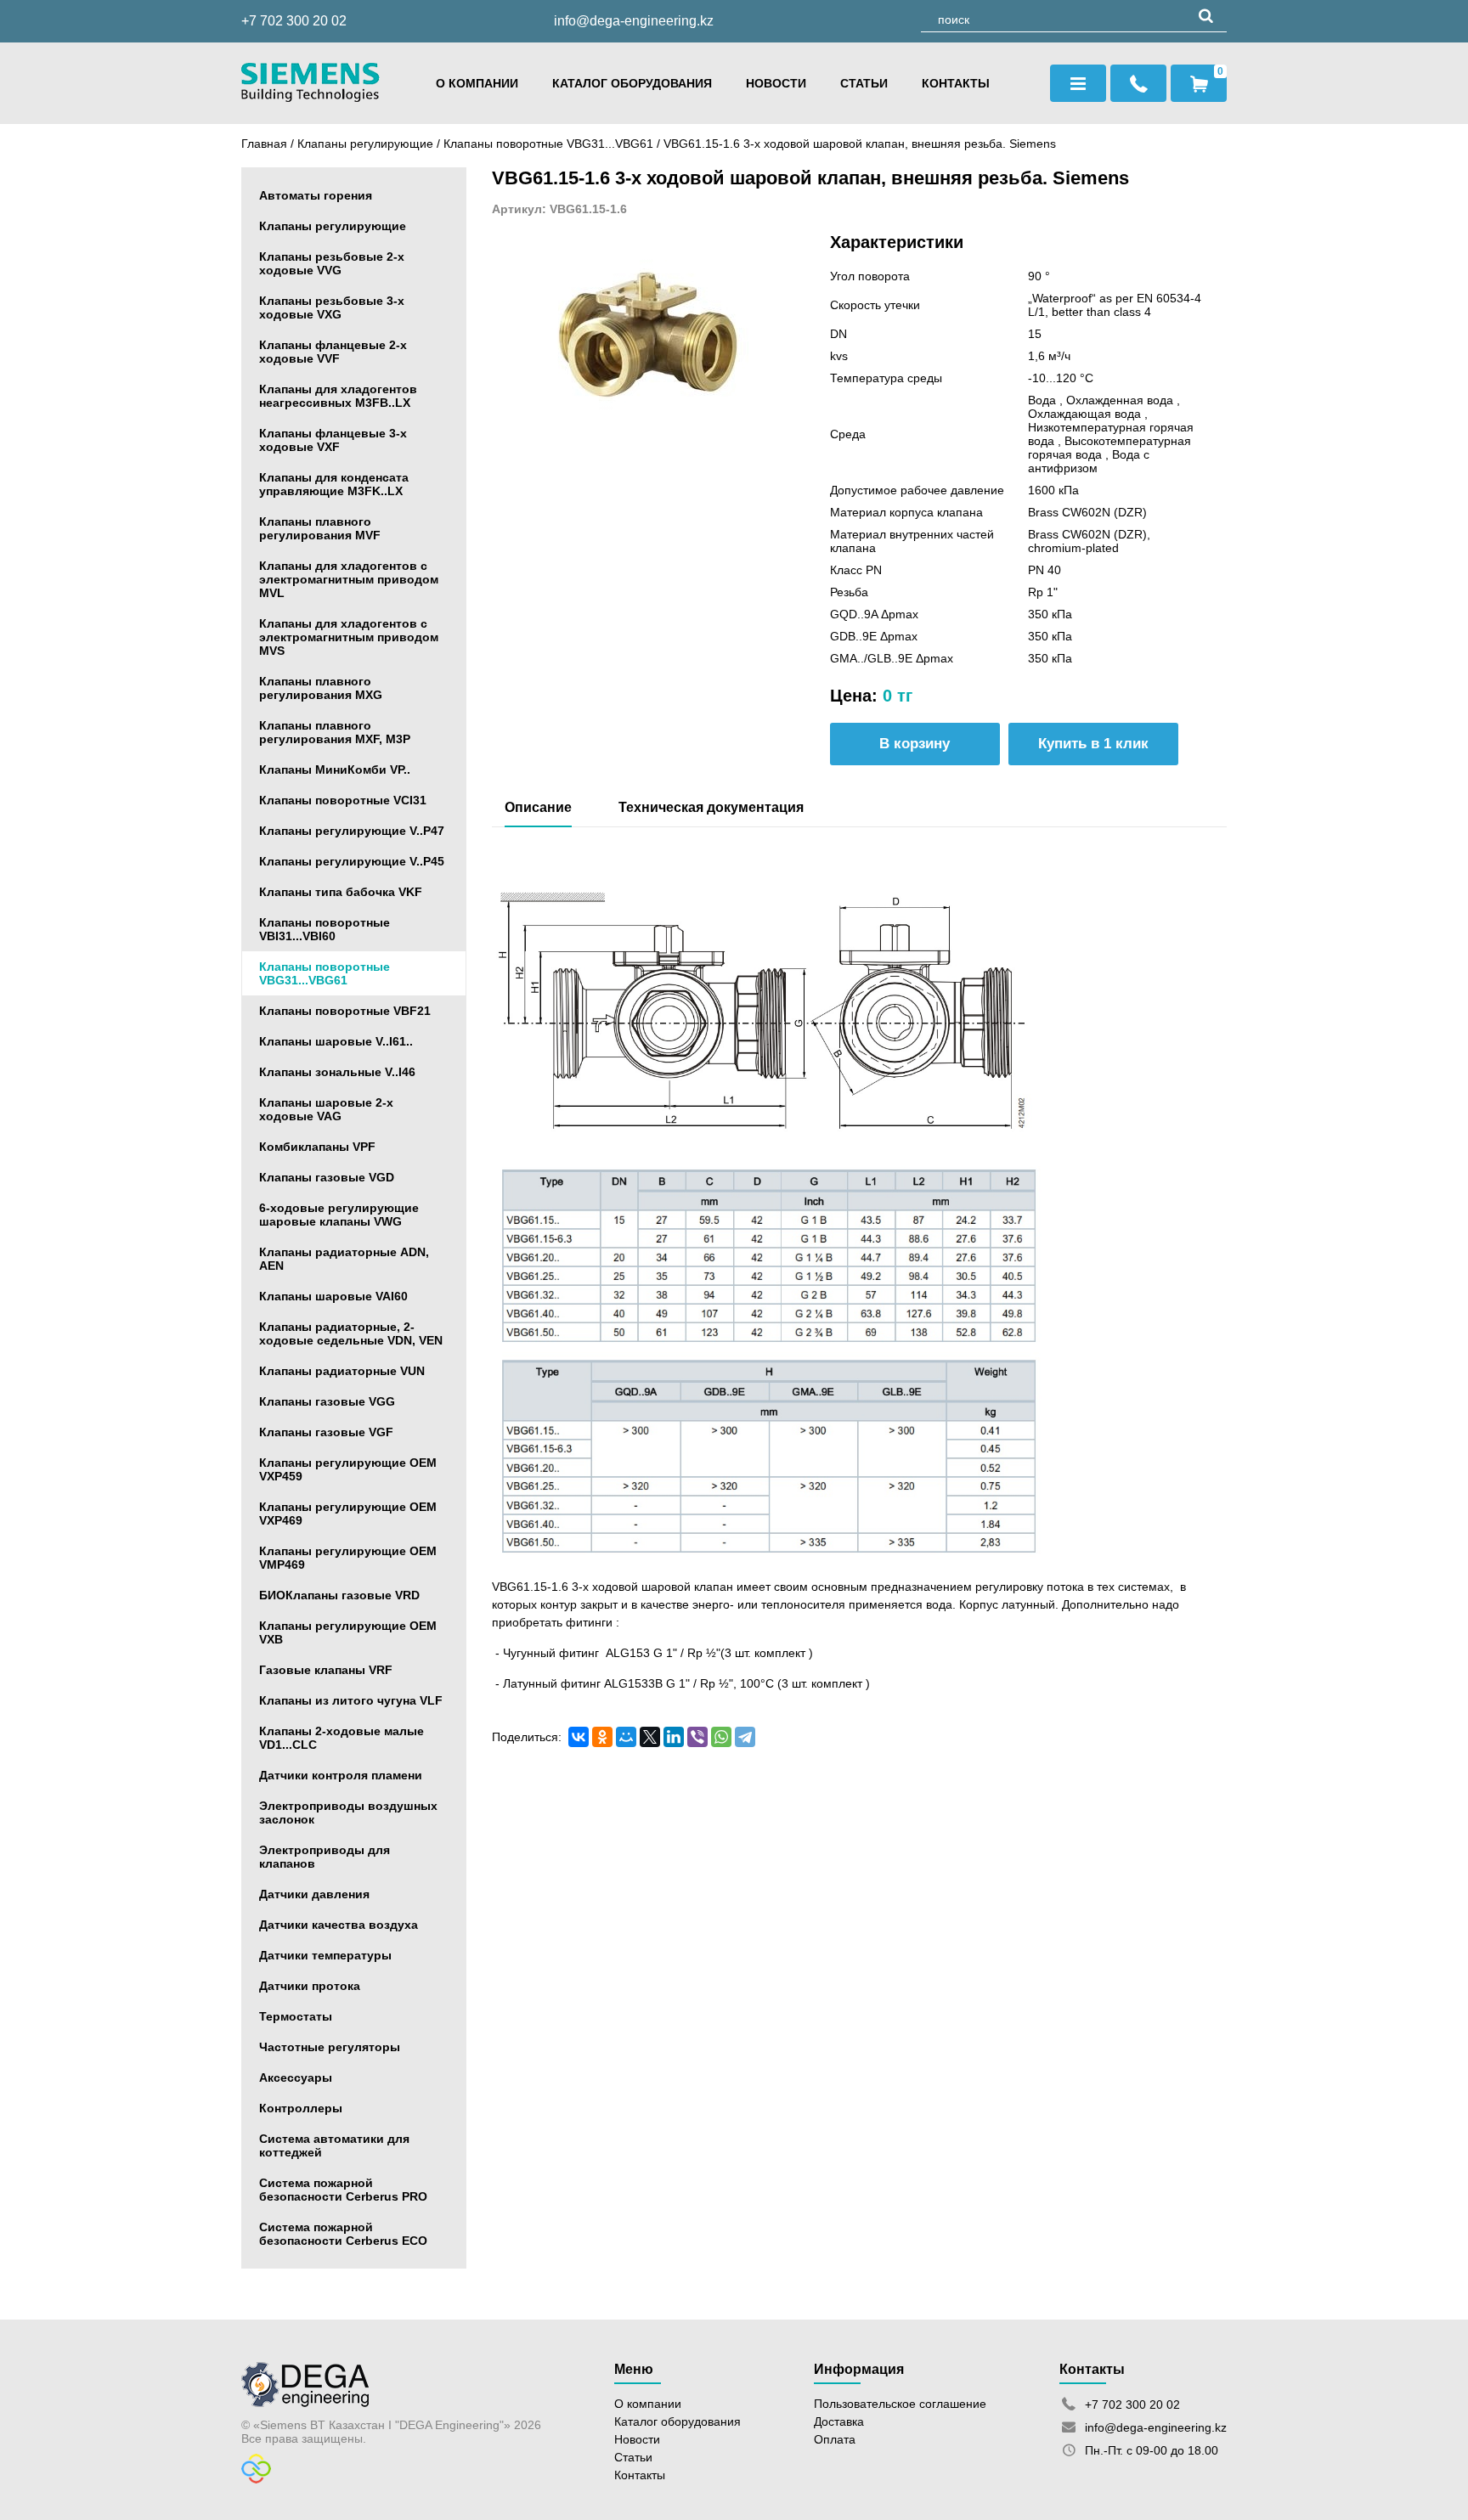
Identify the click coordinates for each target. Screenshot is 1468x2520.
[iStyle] (256, 2479)
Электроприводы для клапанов (325, 1857)
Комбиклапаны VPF (317, 1147)
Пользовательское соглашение (900, 2404)
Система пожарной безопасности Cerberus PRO (343, 2190)
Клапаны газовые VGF (326, 1432)
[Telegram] (745, 1737)
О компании (477, 83)
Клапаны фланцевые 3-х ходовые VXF (333, 440)
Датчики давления (314, 1894)
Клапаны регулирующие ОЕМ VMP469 (348, 1558)
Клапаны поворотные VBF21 (345, 1011)
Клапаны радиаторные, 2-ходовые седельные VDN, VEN (351, 1333)
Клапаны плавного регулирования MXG (321, 688)
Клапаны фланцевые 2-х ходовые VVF (333, 352)
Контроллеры (301, 2108)
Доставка (839, 2421)
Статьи (864, 83)
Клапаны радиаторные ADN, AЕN (344, 1259)
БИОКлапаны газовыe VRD (339, 1595)
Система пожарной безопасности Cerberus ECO (343, 2234)
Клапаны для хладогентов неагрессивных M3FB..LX (338, 396)
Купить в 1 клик (1093, 744)
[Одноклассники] (602, 1737)
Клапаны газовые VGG (327, 1401)
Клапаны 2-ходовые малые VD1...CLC (342, 1738)
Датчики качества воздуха (339, 1925)
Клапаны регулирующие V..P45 (352, 861)
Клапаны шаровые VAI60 (333, 1296)
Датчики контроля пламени (341, 1775)
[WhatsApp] (721, 1737)
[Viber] (697, 1737)
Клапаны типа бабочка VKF (341, 892)
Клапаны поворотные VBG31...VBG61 (550, 144)
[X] (650, 1737)
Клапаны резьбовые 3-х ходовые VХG (332, 307)
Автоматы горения (316, 195)
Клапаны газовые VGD (327, 1177)
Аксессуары (296, 2077)
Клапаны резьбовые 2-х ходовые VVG (332, 263)
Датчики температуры (325, 1955)
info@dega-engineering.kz (634, 21)
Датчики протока (310, 1986)
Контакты (956, 83)
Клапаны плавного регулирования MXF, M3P (335, 732)
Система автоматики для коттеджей (334, 2145)
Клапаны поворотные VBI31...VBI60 (325, 929)
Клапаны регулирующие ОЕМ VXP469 (348, 1514)
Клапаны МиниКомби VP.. (335, 770)
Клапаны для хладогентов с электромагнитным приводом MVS (349, 637)
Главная (264, 144)
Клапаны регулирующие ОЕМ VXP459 (348, 1469)
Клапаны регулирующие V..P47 (352, 831)
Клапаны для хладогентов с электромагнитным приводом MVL (349, 579)
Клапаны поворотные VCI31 (343, 800)
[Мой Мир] (626, 1737)
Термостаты (296, 2016)
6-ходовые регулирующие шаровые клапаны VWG (339, 1215)
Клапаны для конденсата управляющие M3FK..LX (334, 484)
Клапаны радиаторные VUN (342, 1371)
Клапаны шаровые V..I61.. (336, 1041)
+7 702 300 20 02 (294, 21)
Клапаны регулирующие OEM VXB (348, 1632)
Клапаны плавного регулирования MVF (320, 528)
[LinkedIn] (674, 1737)
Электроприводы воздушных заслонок (348, 1812)
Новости (776, 83)
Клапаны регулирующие (365, 144)
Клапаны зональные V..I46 (337, 1072)
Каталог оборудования (632, 83)
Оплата (835, 2439)
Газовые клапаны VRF (326, 1670)
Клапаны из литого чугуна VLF (351, 1700)
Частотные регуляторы (330, 2047)
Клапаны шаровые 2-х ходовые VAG (326, 1109)
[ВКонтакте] (579, 1737)
